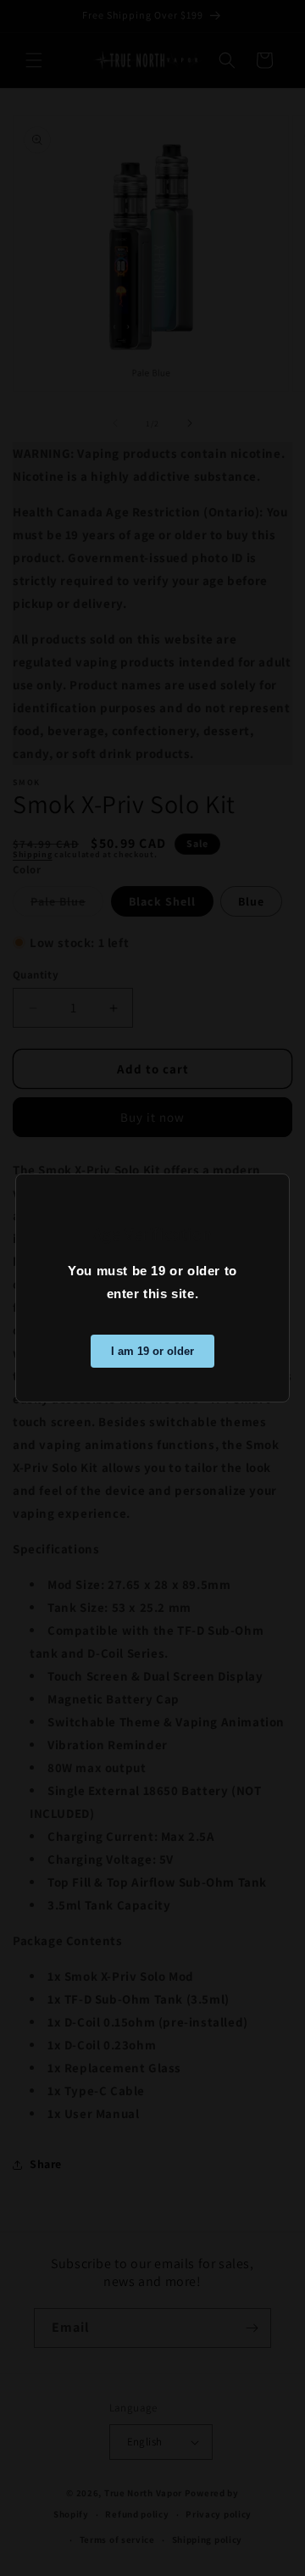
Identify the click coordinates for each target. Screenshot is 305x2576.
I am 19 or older (152, 1351)
